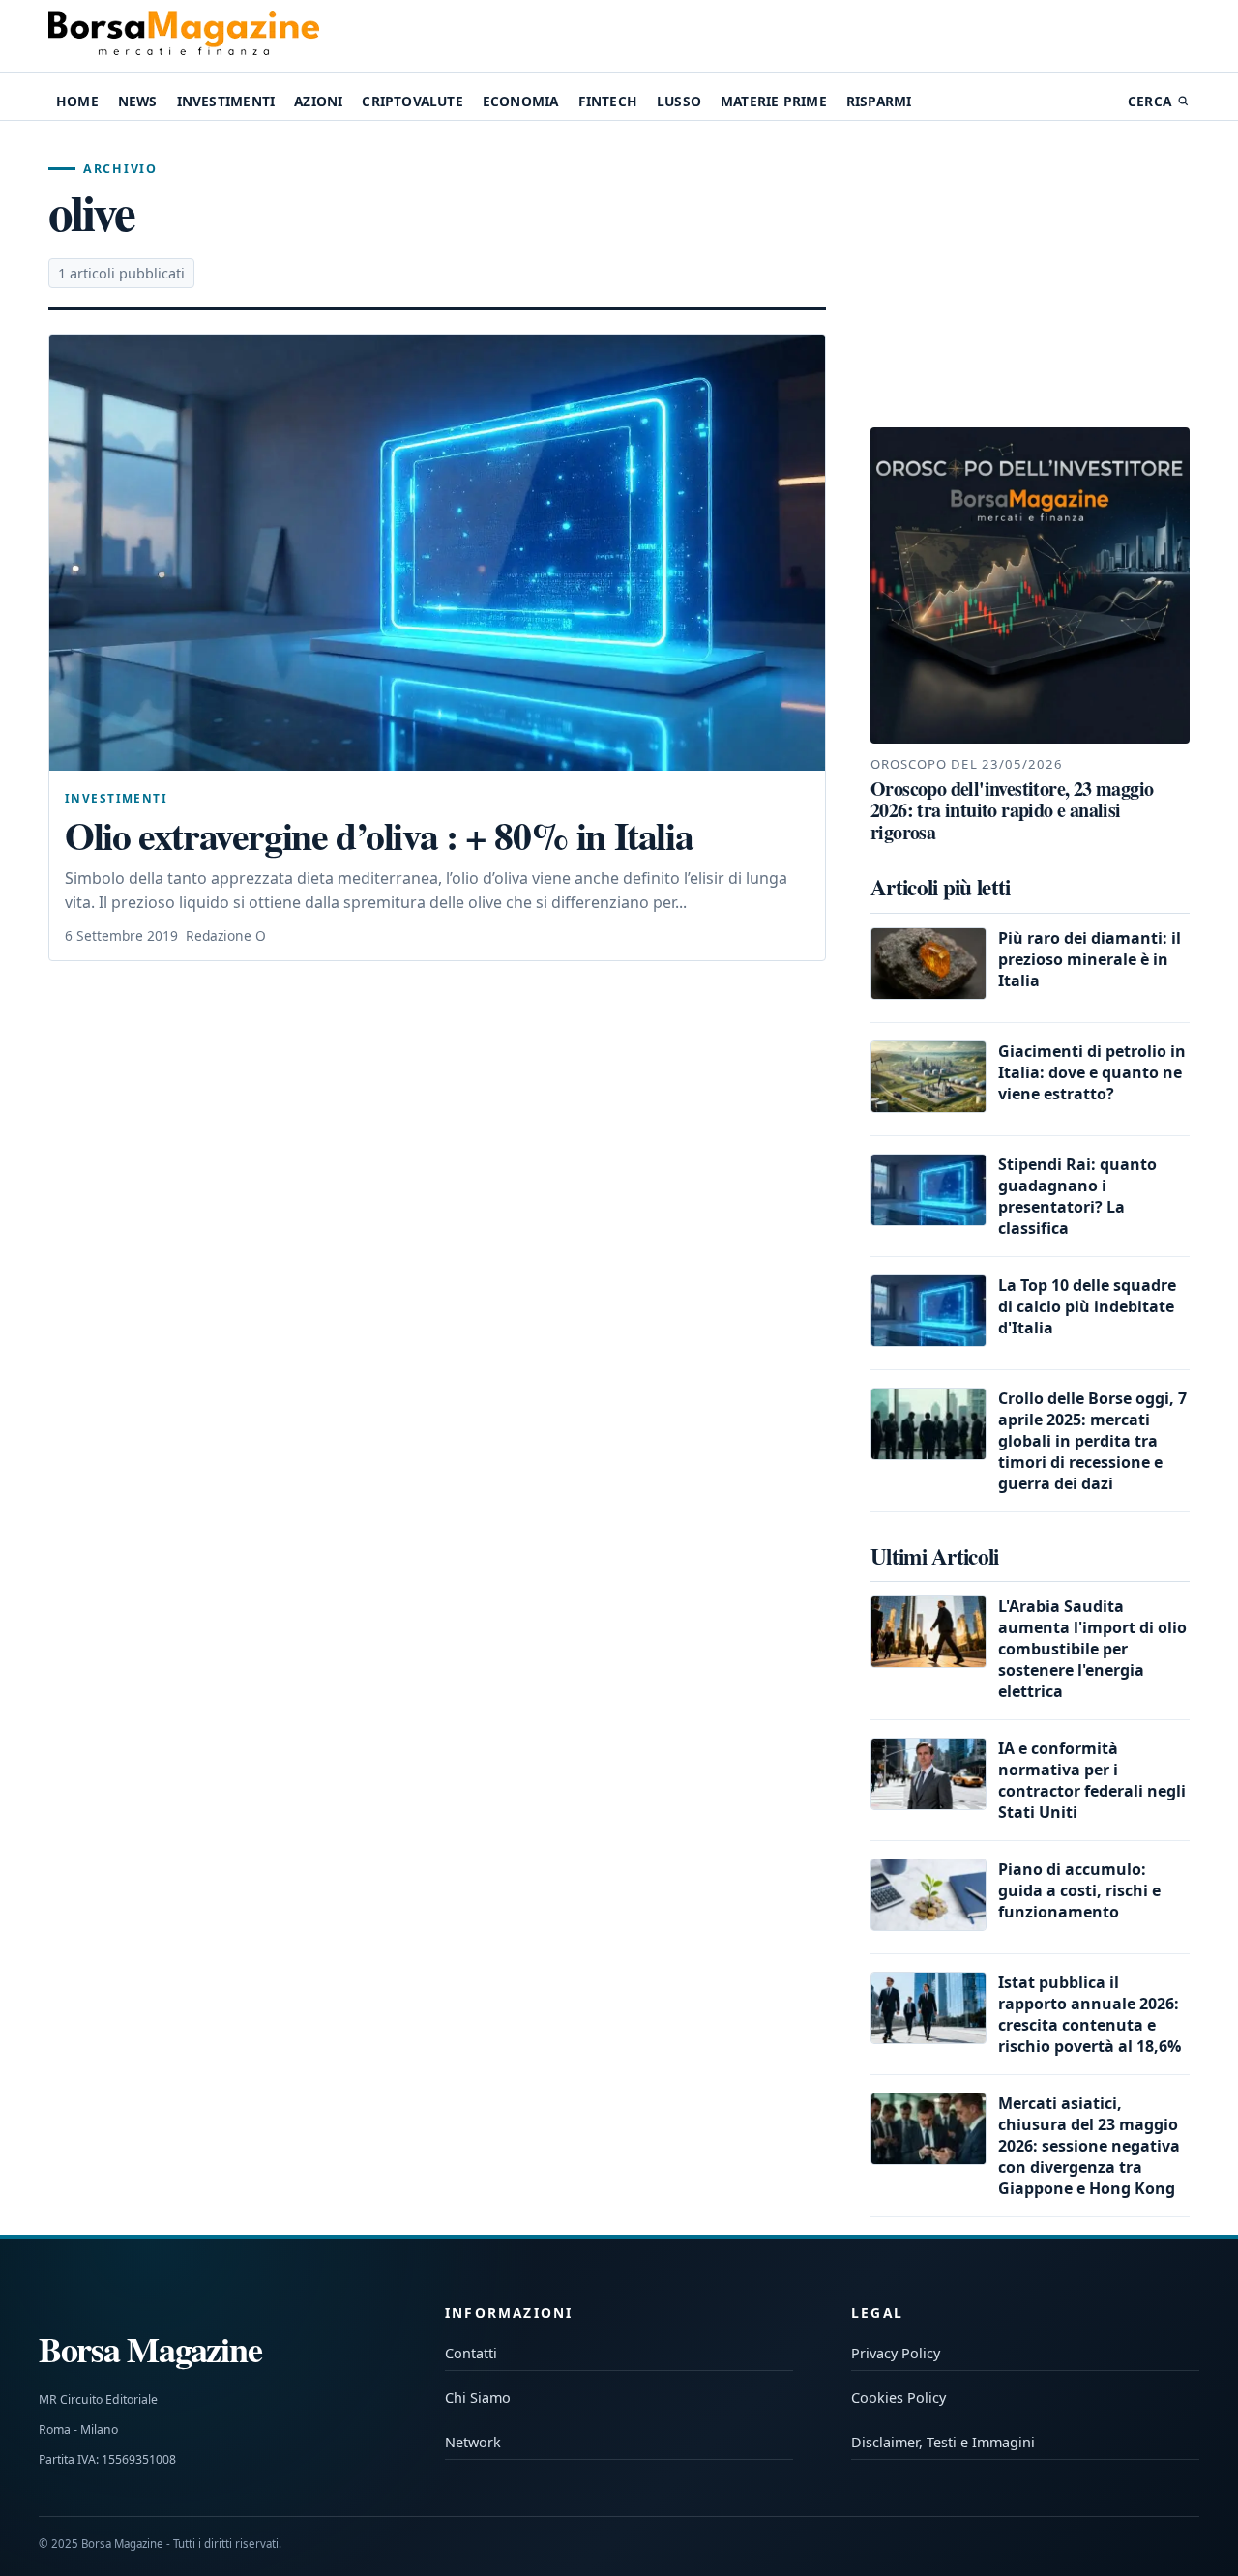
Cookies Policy (899, 2398)
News (138, 101)
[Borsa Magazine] (184, 36)
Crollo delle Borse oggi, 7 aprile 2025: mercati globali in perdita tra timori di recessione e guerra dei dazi (1092, 1441)
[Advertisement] (1030, 275)
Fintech (608, 101)
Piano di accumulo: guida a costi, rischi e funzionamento (1079, 1890)
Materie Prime (774, 101)
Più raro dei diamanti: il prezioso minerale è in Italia (1090, 959)
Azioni (318, 101)
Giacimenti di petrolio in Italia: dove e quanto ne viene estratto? (1092, 1072)
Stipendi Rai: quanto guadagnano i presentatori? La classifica (1077, 1196)
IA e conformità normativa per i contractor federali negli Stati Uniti (1092, 1780)
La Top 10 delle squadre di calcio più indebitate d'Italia (1087, 1306)
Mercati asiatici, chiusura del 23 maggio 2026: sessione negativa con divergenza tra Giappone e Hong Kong (1089, 2146)
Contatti (471, 2353)
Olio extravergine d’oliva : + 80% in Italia (379, 835)
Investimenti (226, 101)
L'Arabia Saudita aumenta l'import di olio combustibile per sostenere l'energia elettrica (1092, 1649)
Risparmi (879, 101)
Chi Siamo (478, 2398)
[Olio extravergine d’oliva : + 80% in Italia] (437, 553)
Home (77, 101)
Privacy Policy (896, 2353)
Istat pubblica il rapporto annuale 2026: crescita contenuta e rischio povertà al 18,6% (1090, 2014)
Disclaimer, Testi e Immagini (943, 2442)
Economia (521, 101)
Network (473, 2442)
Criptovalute (412, 101)
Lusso (679, 101)
